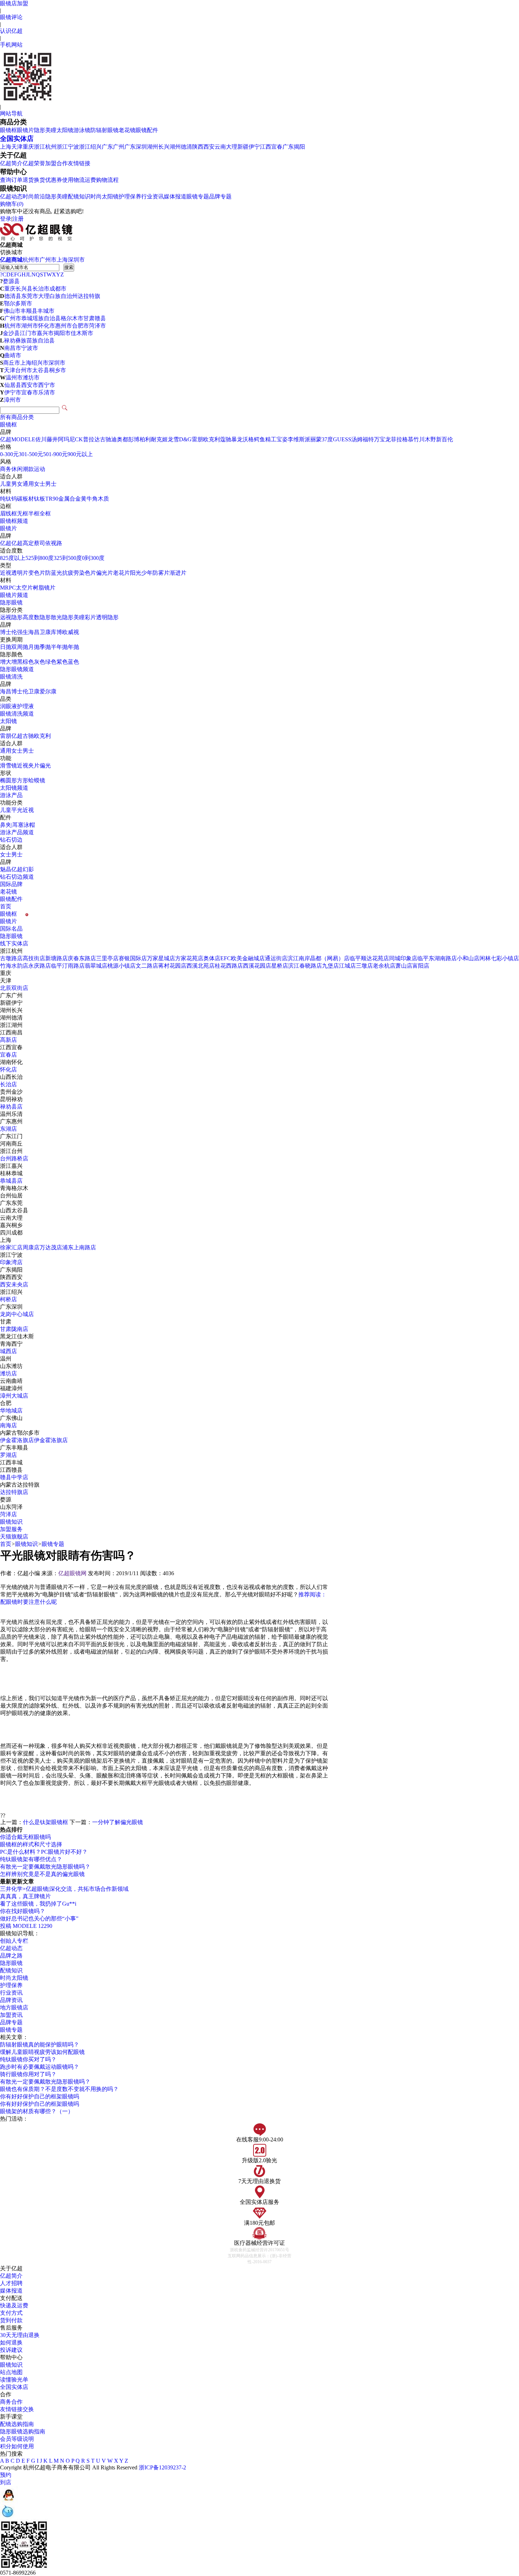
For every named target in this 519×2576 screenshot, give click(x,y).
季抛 (45, 647)
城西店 (8, 1351)
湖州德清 (181, 147)
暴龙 (237, 439)
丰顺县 (29, 311)
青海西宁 (11, 1344)
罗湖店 (8, 1455)
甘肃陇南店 (14, 1329)
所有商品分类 (17, 417)
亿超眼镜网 (72, 1573)
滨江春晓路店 (305, 966)
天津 (17, 147)
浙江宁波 (68, 147)
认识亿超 (11, 31)
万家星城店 (161, 958)
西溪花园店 (257, 966)
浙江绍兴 (90, 147)
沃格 (248, 439)
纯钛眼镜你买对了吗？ (28, 2059)
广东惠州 (11, 1121)
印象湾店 (11, 1262)
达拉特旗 (89, 296)
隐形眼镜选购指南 (23, 2431)
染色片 (88, 573)
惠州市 (64, 326)
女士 (40, 484)
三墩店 (364, 966)
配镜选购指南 (17, 2424)
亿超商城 (11, 260)
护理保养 (130, 196)
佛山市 (12, 311)
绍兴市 (40, 363)
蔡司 (40, 543)
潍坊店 (8, 1373)
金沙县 (11, 333)
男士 (51, 484)
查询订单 (11, 180)
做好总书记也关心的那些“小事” (39, 1918)
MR (4, 588)
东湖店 (8, 1129)
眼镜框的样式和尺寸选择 (31, 1844)
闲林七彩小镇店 (499, 958)
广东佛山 (11, 1418)
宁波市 (30, 348)
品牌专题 (220, 196)
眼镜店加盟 (14, 3)
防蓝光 (54, 573)
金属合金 (70, 499)
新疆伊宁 (249, 147)
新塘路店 (56, 958)
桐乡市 (58, 370)
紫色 (62, 662)
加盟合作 (56, 163)
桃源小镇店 (121, 966)
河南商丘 (11, 1144)
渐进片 (178, 573)
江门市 (28, 333)
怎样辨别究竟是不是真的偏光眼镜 (42, 1874)
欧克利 (211, 439)
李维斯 (296, 439)
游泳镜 (82, 130)
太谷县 (41, 370)
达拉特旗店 (14, 1492)
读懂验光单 (14, 2380)
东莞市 (30, 296)
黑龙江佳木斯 (17, 1336)
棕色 (28, 662)
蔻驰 (226, 439)
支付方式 (11, 2313)
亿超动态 (11, 196)
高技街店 (34, 958)
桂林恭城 (11, 1173)
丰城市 (46, 311)
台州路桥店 (14, 1158)
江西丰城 (11, 1462)
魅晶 (6, 869)
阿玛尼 (66, 439)
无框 (23, 513)
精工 (271, 439)
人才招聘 (11, 2283)
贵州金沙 (11, 1092)
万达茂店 (51, 1247)
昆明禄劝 (11, 1099)
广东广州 (113, 147)
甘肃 (89, 318)
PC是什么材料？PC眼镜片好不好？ (44, 1852)
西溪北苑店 (201, 966)
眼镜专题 (198, 196)
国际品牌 (11, 884)
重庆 (28, 147)
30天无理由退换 (20, 2335)
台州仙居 (11, 1196)
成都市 (58, 289)
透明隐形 (107, 617)
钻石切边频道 (17, 877)
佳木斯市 (82, 333)
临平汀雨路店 (68, 966)
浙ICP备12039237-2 (162, 2467)
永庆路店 (40, 966)
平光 (17, 810)
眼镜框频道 (14, 521)
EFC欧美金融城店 (243, 958)
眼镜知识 (11, 1522)
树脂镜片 (44, 588)
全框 (45, 513)
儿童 (6, 484)
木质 (103, 499)
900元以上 (80, 454)
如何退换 (11, 2342)
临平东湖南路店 (437, 958)
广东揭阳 (294, 147)
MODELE (23, 439)
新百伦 (445, 439)
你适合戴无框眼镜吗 (25, 1837)
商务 (6, 469)
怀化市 (47, 326)
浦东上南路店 (79, 1247)
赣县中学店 (14, 1477)
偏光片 (105, 573)
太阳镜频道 (14, 788)
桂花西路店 (229, 966)
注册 (18, 219)
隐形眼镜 (11, 602)
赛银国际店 (133, 958)
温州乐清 (11, 1114)
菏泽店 (8, 1514)
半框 (34, 513)
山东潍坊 (11, 1366)
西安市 (30, 385)
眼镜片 (25, 130)
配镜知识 (79, 196)
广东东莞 (11, 1203)
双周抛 (20, 647)
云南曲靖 (11, 1381)
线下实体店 (14, 943)
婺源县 (11, 281)
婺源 (6, 1499)
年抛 (73, 647)
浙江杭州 (45, 147)
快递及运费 (14, 2305)
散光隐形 (62, 617)
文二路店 (147, 966)
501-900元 (55, 454)
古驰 (106, 439)
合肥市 (80, 326)
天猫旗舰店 (14, 1537)
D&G (185, 439)
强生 (23, 632)
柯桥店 (8, 1299)
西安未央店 (14, 1284)
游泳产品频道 (17, 832)
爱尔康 (48, 691)
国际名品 (11, 929)
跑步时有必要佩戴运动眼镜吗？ (40, 2067)
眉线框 (8, 513)
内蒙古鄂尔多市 (20, 1433)
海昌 (34, 632)
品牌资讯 (11, 2000)
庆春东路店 (82, 958)
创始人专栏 (14, 1941)
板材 (28, 499)
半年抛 (59, 647)
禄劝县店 (11, 1107)
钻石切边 (11, 840)
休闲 (17, 469)
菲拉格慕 (402, 439)
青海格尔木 (14, 1188)
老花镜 (127, 130)
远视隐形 (11, 617)
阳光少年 (141, 573)
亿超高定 (23, 543)
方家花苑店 (189, 958)
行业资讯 (153, 196)
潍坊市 (31, 378)
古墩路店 (11, 958)
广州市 (48, 260)
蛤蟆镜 (37, 780)
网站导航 (11, 113)
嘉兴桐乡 (11, 1225)
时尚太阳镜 (105, 196)
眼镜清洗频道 (17, 714)
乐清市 (47, 392)
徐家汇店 (11, 1247)
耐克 (156, 439)
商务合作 (11, 2402)
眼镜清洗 (11, 677)
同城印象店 (403, 958)
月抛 (34, 647)
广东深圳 (136, 147)
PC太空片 (21, 588)
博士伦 (8, 632)
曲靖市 (13, 355)
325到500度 (68, 558)
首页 (6, 906)
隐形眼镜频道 (17, 669)
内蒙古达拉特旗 (20, 1485)
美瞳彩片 (85, 617)
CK (79, 439)
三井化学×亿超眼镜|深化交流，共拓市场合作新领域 (64, 1889)
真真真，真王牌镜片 (25, 1896)
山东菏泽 (11, 1507)
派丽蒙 (313, 439)
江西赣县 (11, 1470)
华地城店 (11, 1410)
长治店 (8, 1084)
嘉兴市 (45, 333)
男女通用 (23, 484)
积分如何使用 (17, 2446)
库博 (56, 632)
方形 (23, 780)
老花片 (121, 573)
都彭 (128, 439)
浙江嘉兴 (11, 1166)
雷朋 (197, 439)
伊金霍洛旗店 (17, 1440)
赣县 (100, 318)
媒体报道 (175, 196)
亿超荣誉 (34, 163)
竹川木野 (425, 439)
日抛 (6, 647)
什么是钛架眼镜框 (46, 1822)
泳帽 (29, 825)
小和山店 (468, 958)
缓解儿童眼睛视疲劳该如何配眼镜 (42, 2052)
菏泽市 (97, 326)
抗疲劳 (71, 573)
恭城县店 (11, 1181)
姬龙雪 (171, 439)
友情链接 (79, 163)
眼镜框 (8, 130)
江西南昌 (11, 1032)
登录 (6, 219)
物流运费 (85, 180)
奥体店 (212, 958)
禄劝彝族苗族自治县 (29, 340)
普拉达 (91, 439)
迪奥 (117, 439)
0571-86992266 (18, 2573)
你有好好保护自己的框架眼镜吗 (40, 2096)
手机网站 (11, 45)
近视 (23, 766)
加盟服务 (11, 1529)
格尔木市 (72, 318)
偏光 (45, 766)
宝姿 (282, 439)
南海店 (8, 1425)
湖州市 (30, 326)
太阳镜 (65, 130)
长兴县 (24, 289)
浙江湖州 (11, 1025)
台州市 (24, 370)
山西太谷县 (14, 1210)
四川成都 (11, 1233)
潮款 (28, 469)
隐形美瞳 (45, 130)
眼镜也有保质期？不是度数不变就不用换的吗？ (59, 2089)
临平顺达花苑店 (369, 958)
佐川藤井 (47, 439)
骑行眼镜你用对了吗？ (28, 2074)
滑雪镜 (8, 766)
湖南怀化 (11, 1062)
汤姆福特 (363, 439)
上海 (6, 147)
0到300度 (93, 558)
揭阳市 (62, 333)
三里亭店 (107, 958)
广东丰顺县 (14, 1448)
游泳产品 (11, 795)
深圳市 (76, 260)
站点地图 (11, 2372)
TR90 (52, 499)
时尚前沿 (34, 196)
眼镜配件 (147, 130)
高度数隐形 (37, 617)
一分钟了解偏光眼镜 (118, 1822)
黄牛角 (89, 499)
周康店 (31, 1247)
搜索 (69, 267)
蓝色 (73, 662)
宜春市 (30, 392)
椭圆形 (8, 780)
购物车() (12, 204)
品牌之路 (11, 1956)
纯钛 (6, 499)
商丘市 (12, 363)
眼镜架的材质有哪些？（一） (37, 2111)
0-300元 (9, 454)
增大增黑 (11, 662)
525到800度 (40, 558)
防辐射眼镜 (105, 130)
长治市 (41, 289)
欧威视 (71, 632)
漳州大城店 (14, 1396)
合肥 (6, 1403)
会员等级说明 (17, 2439)
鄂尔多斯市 (18, 303)
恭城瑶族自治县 (41, 318)
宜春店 (8, 1055)
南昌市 (13, 348)
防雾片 (161, 573)
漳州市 (12, 400)
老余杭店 (384, 966)
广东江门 (11, 1136)
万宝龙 (382, 439)
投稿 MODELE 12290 (26, 1926)
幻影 (28, 869)
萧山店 (404, 966)
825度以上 (13, 558)
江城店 (347, 966)
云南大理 (226, 147)
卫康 (45, 632)
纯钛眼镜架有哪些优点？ (31, 1859)
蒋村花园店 (172, 966)
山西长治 (11, 1077)
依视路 (54, 543)
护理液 (25, 706)
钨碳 (17, 499)
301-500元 (31, 454)
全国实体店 (17, 139)
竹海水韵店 (14, 966)
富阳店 (421, 966)
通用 (6, 751)
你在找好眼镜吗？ (23, 1911)
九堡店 (330, 966)
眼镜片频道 (14, 595)
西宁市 (47, 385)
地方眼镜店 (14, 2007)
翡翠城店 (96, 966)
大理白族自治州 (58, 296)
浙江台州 (11, 1151)
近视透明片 (14, 573)
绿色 (51, 662)
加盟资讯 (11, 2015)
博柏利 (142, 439)
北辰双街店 (14, 988)
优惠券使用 (59, 180)
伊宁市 (13, 392)
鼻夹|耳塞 (12, 825)
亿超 (6, 439)
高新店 (8, 1040)
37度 (327, 439)
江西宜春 (271, 147)
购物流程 (107, 180)
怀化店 (8, 1069)
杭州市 (31, 260)
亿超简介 (11, 163)
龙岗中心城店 (17, 1314)
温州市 (14, 378)
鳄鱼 (259, 439)
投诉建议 (11, 2350)
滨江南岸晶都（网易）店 (318, 958)
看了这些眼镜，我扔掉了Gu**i (38, 1904)
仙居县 (13, 385)
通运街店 (276, 958)
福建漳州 (11, 1388)
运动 (40, 469)
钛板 (40, 499)
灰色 (40, 662)
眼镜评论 (11, 17)
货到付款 (11, 2320)
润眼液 (8, 706)
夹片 (34, 766)
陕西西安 (203, 147)
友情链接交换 (17, 2409)
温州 (6, 1359)
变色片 (37, 573)
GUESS (342, 439)
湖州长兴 (158, 147)
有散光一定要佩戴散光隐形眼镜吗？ (45, 1867)
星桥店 (280, 966)
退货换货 (34, 180)
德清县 (13, 296)
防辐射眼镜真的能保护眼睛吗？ (40, 2045)
